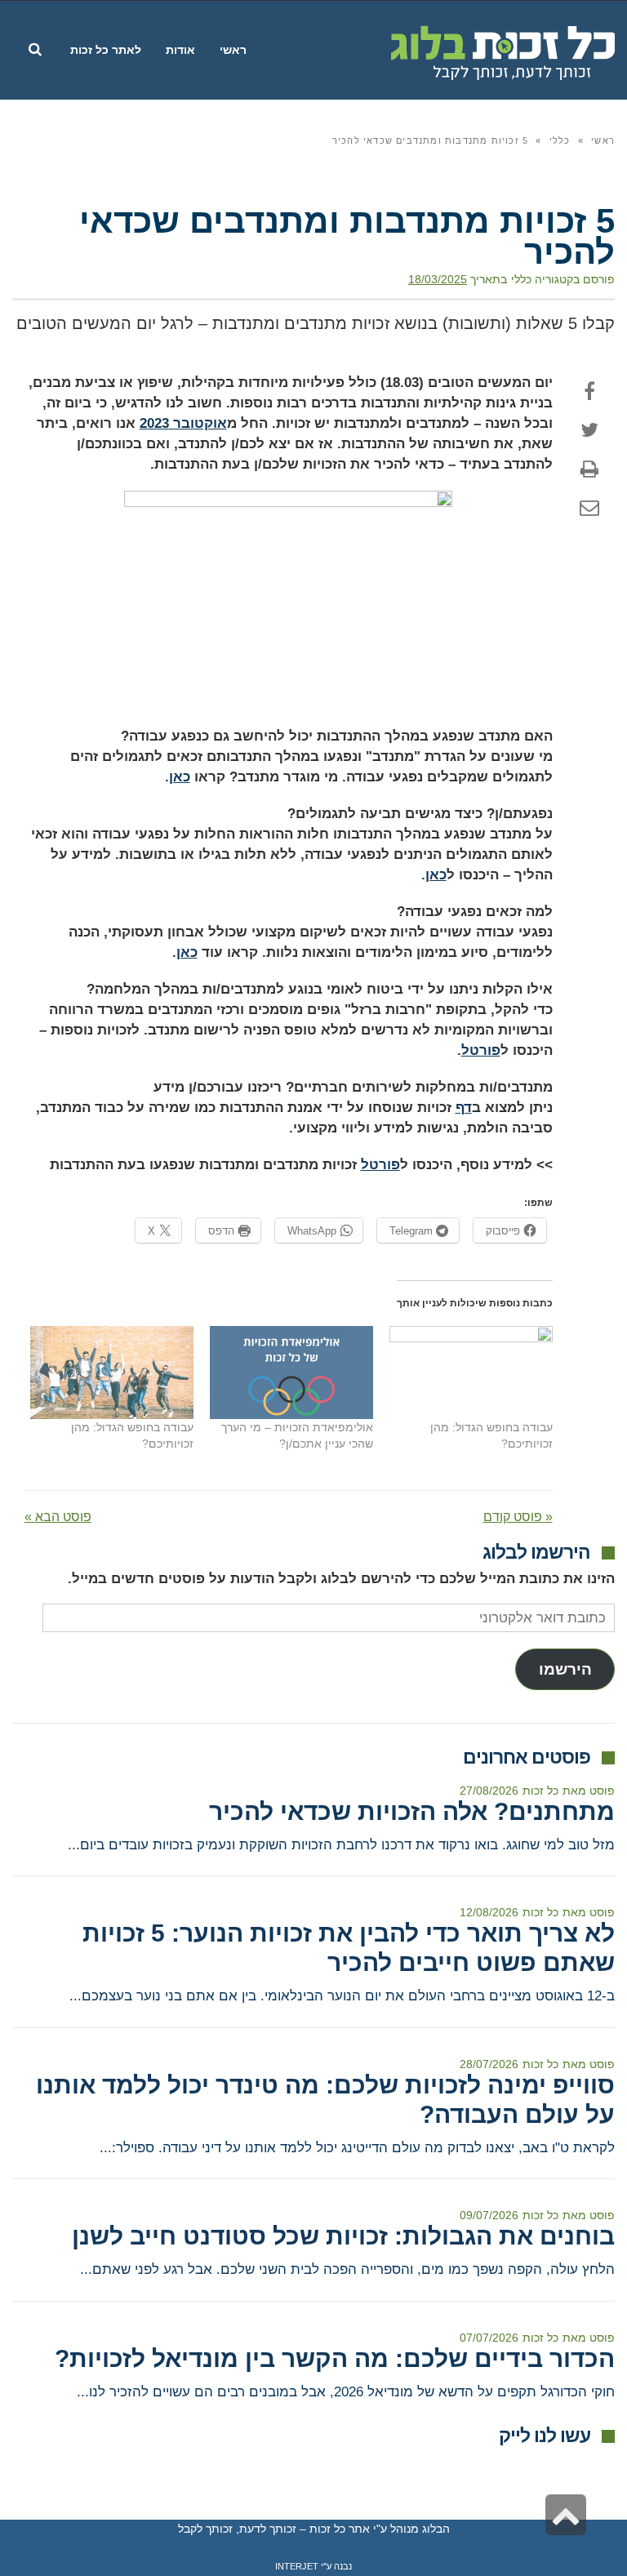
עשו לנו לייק (545, 2436)
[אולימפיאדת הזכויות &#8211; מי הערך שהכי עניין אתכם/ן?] (291, 1373)
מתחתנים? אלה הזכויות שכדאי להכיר (412, 1811)
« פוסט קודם (518, 1517)
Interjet (297, 2566)
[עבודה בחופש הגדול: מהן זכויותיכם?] (471, 1373)
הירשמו (565, 1669)
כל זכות (540, 1791)
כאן (180, 777)
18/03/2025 (438, 279)
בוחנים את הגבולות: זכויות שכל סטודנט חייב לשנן (343, 2236)
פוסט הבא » (58, 1517)
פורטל (481, 1050)
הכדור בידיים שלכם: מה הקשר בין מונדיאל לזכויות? (335, 2358)
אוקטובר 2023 (183, 423)
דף (464, 1108)
